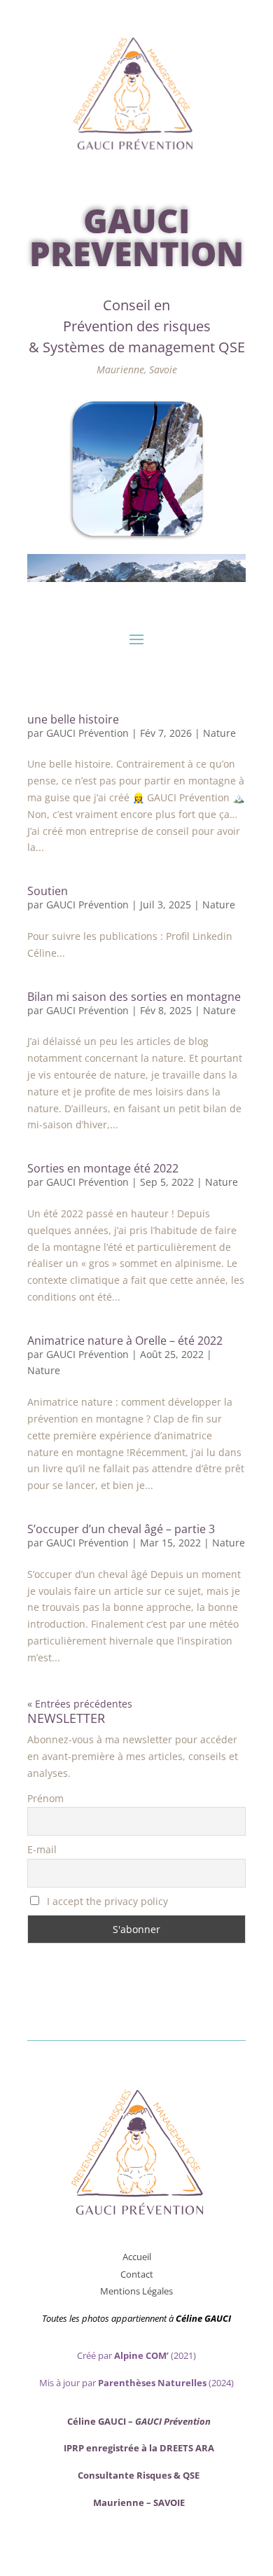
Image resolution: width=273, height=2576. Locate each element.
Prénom (45, 1798)
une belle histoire (73, 719)
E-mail (42, 1849)
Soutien (48, 891)
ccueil (140, 2257)
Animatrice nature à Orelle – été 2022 (125, 1341)
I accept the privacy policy (106, 1901)
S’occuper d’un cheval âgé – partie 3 (121, 1529)
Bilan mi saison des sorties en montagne (134, 997)
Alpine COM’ (141, 2355)
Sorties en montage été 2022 (103, 1168)
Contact (137, 2274)
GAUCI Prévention (87, 733)
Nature (219, 733)
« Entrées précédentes (80, 1704)
